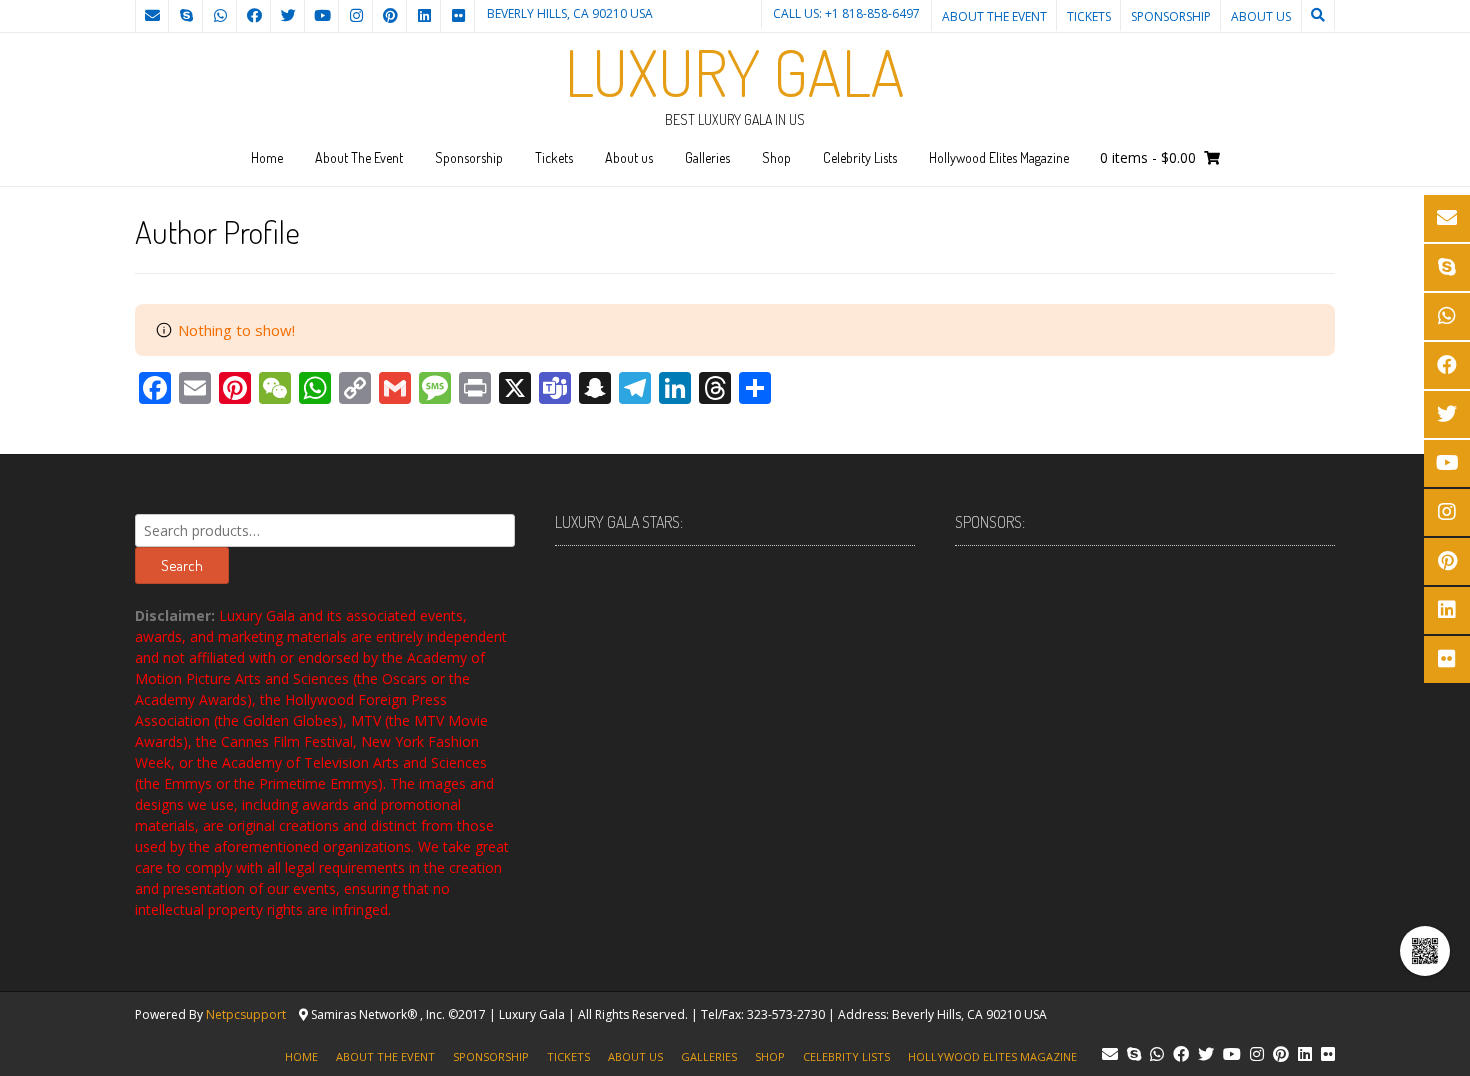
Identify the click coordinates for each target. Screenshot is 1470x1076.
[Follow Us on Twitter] (288, 16)
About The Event (994, 16)
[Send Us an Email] (152, 16)
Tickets (1089, 16)
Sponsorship (1171, 16)
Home (267, 157)
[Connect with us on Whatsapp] (220, 16)
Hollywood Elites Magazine (999, 157)
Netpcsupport (246, 1014)
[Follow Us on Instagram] (356, 16)
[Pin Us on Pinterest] (390, 16)
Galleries (707, 157)
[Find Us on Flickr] (458, 16)
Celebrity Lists (860, 157)
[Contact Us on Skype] (186, 16)
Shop (776, 157)
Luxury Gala (735, 72)
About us (1261, 16)
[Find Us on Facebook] (254, 16)
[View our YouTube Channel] (322, 16)
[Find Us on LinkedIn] (424, 16)
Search (182, 565)
